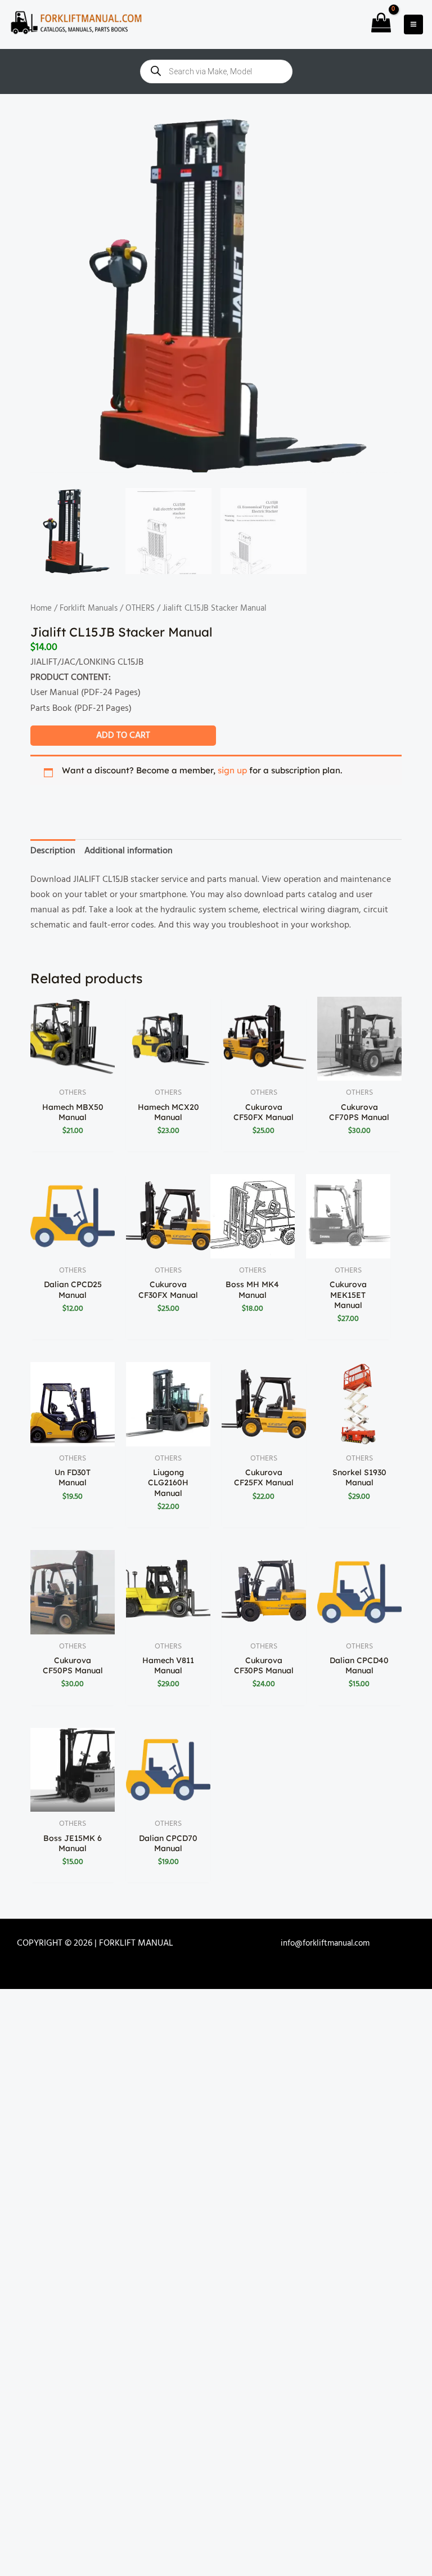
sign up (232, 770)
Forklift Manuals (89, 608)
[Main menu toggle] (413, 24)
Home (41, 608)
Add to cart (123, 736)
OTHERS (140, 608)
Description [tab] (53, 851)
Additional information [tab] (129, 851)
